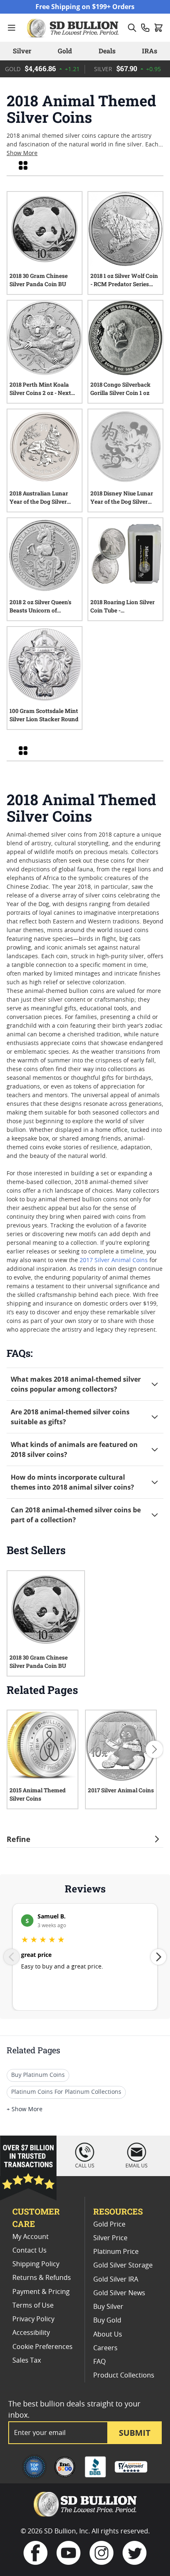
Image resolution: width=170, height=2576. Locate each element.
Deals (107, 51)
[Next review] (158, 1957)
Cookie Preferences (42, 2347)
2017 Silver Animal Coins (114, 1260)
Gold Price (109, 2224)
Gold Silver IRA (116, 2279)
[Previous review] (12, 1957)
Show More (22, 153)
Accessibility (31, 2333)
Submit (135, 2433)
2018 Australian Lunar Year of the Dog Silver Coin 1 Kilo (39, 499)
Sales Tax (27, 2361)
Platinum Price (116, 2252)
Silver (22, 51)
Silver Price (110, 2238)
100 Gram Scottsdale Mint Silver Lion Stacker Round (44, 715)
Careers (105, 2348)
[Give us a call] (145, 28)
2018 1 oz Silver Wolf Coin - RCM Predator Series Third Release (124, 281)
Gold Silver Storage (123, 2265)
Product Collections (124, 2375)
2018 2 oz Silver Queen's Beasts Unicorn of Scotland (40, 608)
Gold (65, 51)
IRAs (150, 51)
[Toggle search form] (132, 28)
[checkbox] (23, 165)
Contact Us (30, 2251)
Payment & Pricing (41, 2292)
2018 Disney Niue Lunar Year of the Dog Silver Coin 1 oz (122, 499)
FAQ (99, 2362)
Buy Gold (107, 2320)
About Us (108, 2334)
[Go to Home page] (74, 28)
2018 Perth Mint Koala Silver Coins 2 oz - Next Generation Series (40, 390)
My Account (31, 2237)
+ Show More (25, 2110)
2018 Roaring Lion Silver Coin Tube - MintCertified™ (123, 608)
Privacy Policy (33, 2319)
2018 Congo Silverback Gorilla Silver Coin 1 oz (120, 389)
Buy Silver (108, 2307)
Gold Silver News (119, 2293)
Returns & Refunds (42, 2278)
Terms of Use (33, 2306)
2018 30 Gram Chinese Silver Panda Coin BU (39, 280)
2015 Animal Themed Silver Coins (38, 1794)
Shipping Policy (36, 2264)
